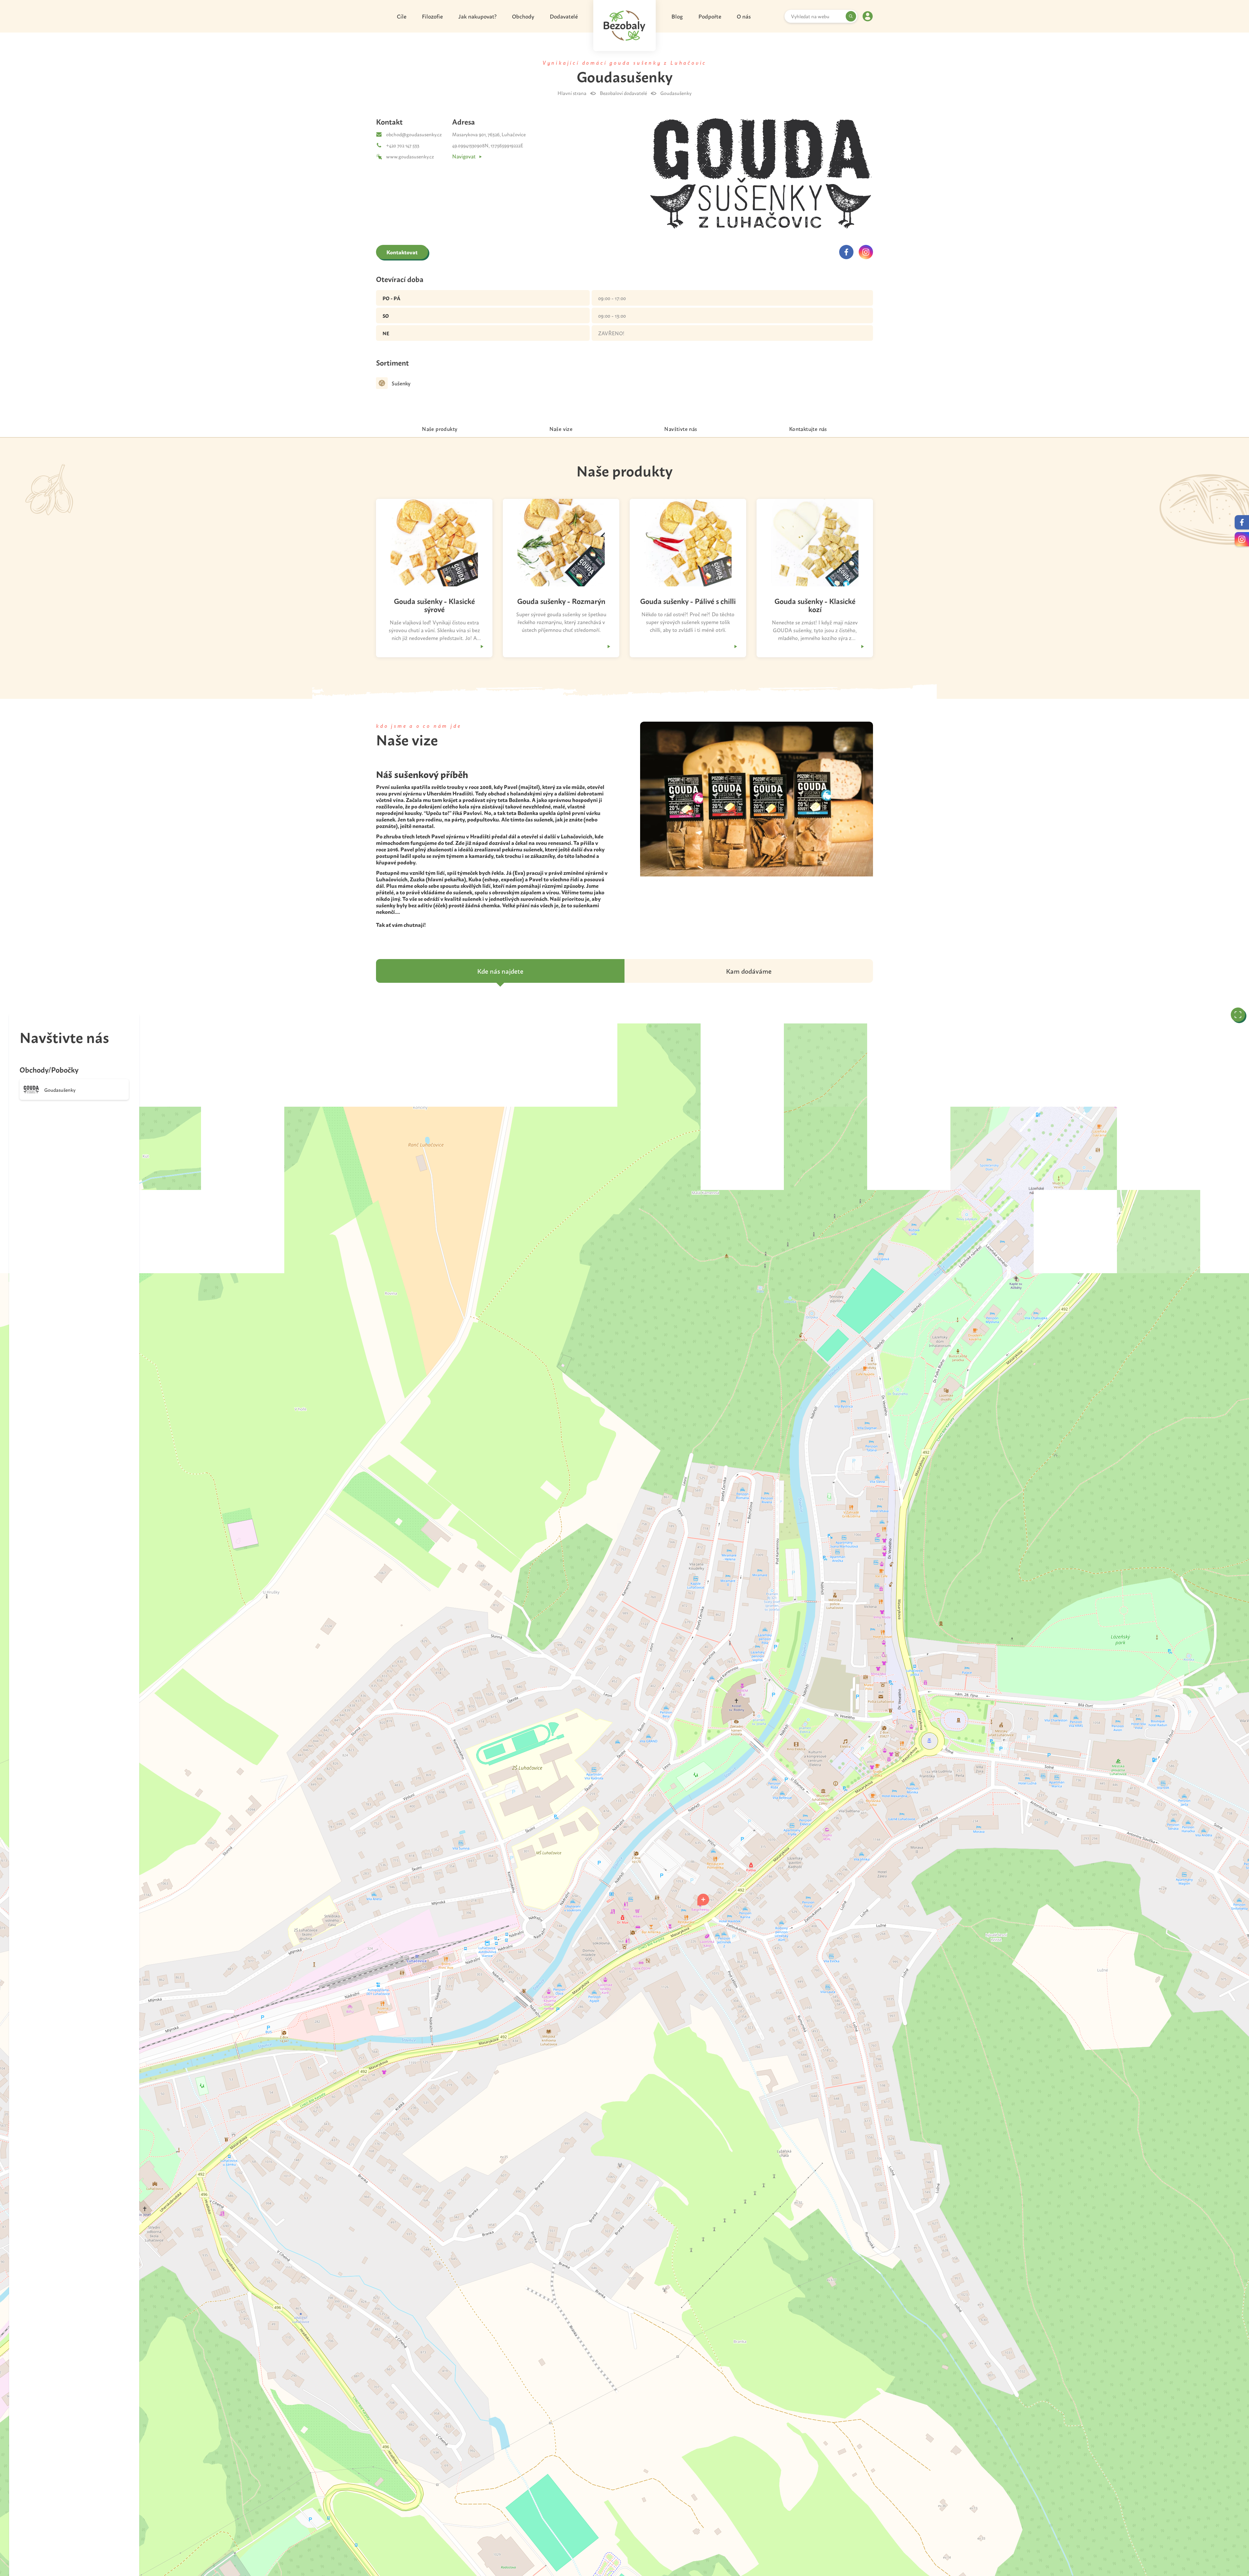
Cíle (402, 16)
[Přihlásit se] (868, 16)
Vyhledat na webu (810, 16)
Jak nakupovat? (477, 16)
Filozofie (432, 16)
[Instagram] (866, 252)
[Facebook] (846, 252)
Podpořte (710, 16)
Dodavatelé (564, 16)
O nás (744, 16)
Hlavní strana (572, 93)
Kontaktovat (402, 252)
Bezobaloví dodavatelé (623, 93)
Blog (677, 16)
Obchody (523, 16)
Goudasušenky (676, 93)
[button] (703, 1900)
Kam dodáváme (749, 971)
